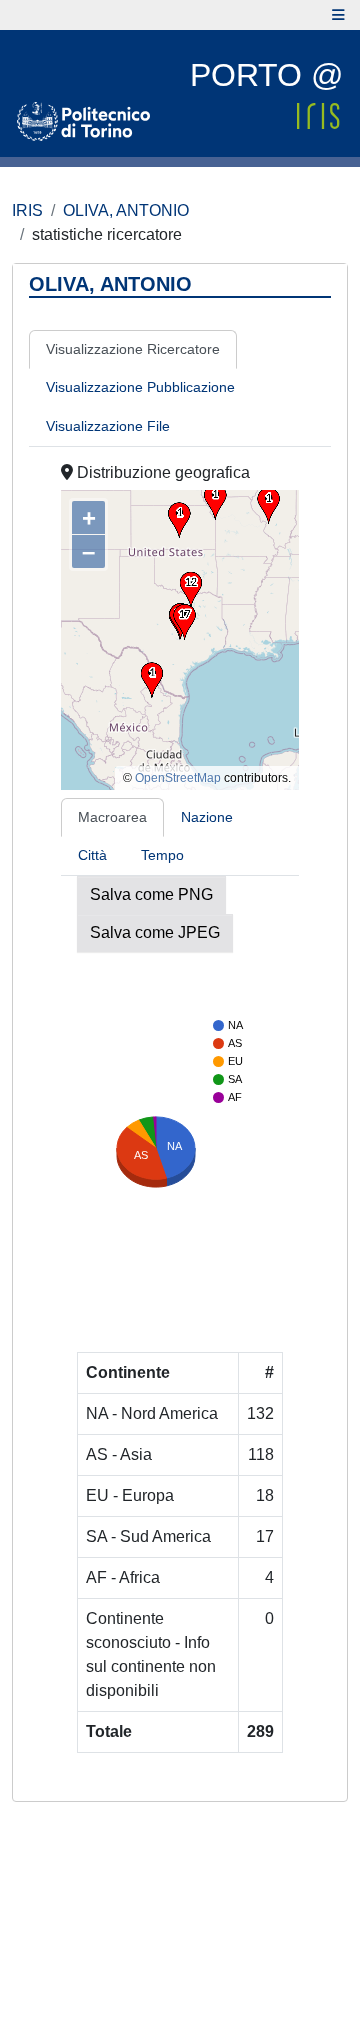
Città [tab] (92, 855)
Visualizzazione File (108, 426)
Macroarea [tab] (112, 817)
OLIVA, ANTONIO (126, 210)
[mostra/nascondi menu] (338, 15)
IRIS (27, 210)
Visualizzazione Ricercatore (133, 349)
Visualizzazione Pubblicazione (140, 387)
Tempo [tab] (162, 855)
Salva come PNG (151, 894)
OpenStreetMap (178, 778)
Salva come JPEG (155, 932)
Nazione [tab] (207, 817)
